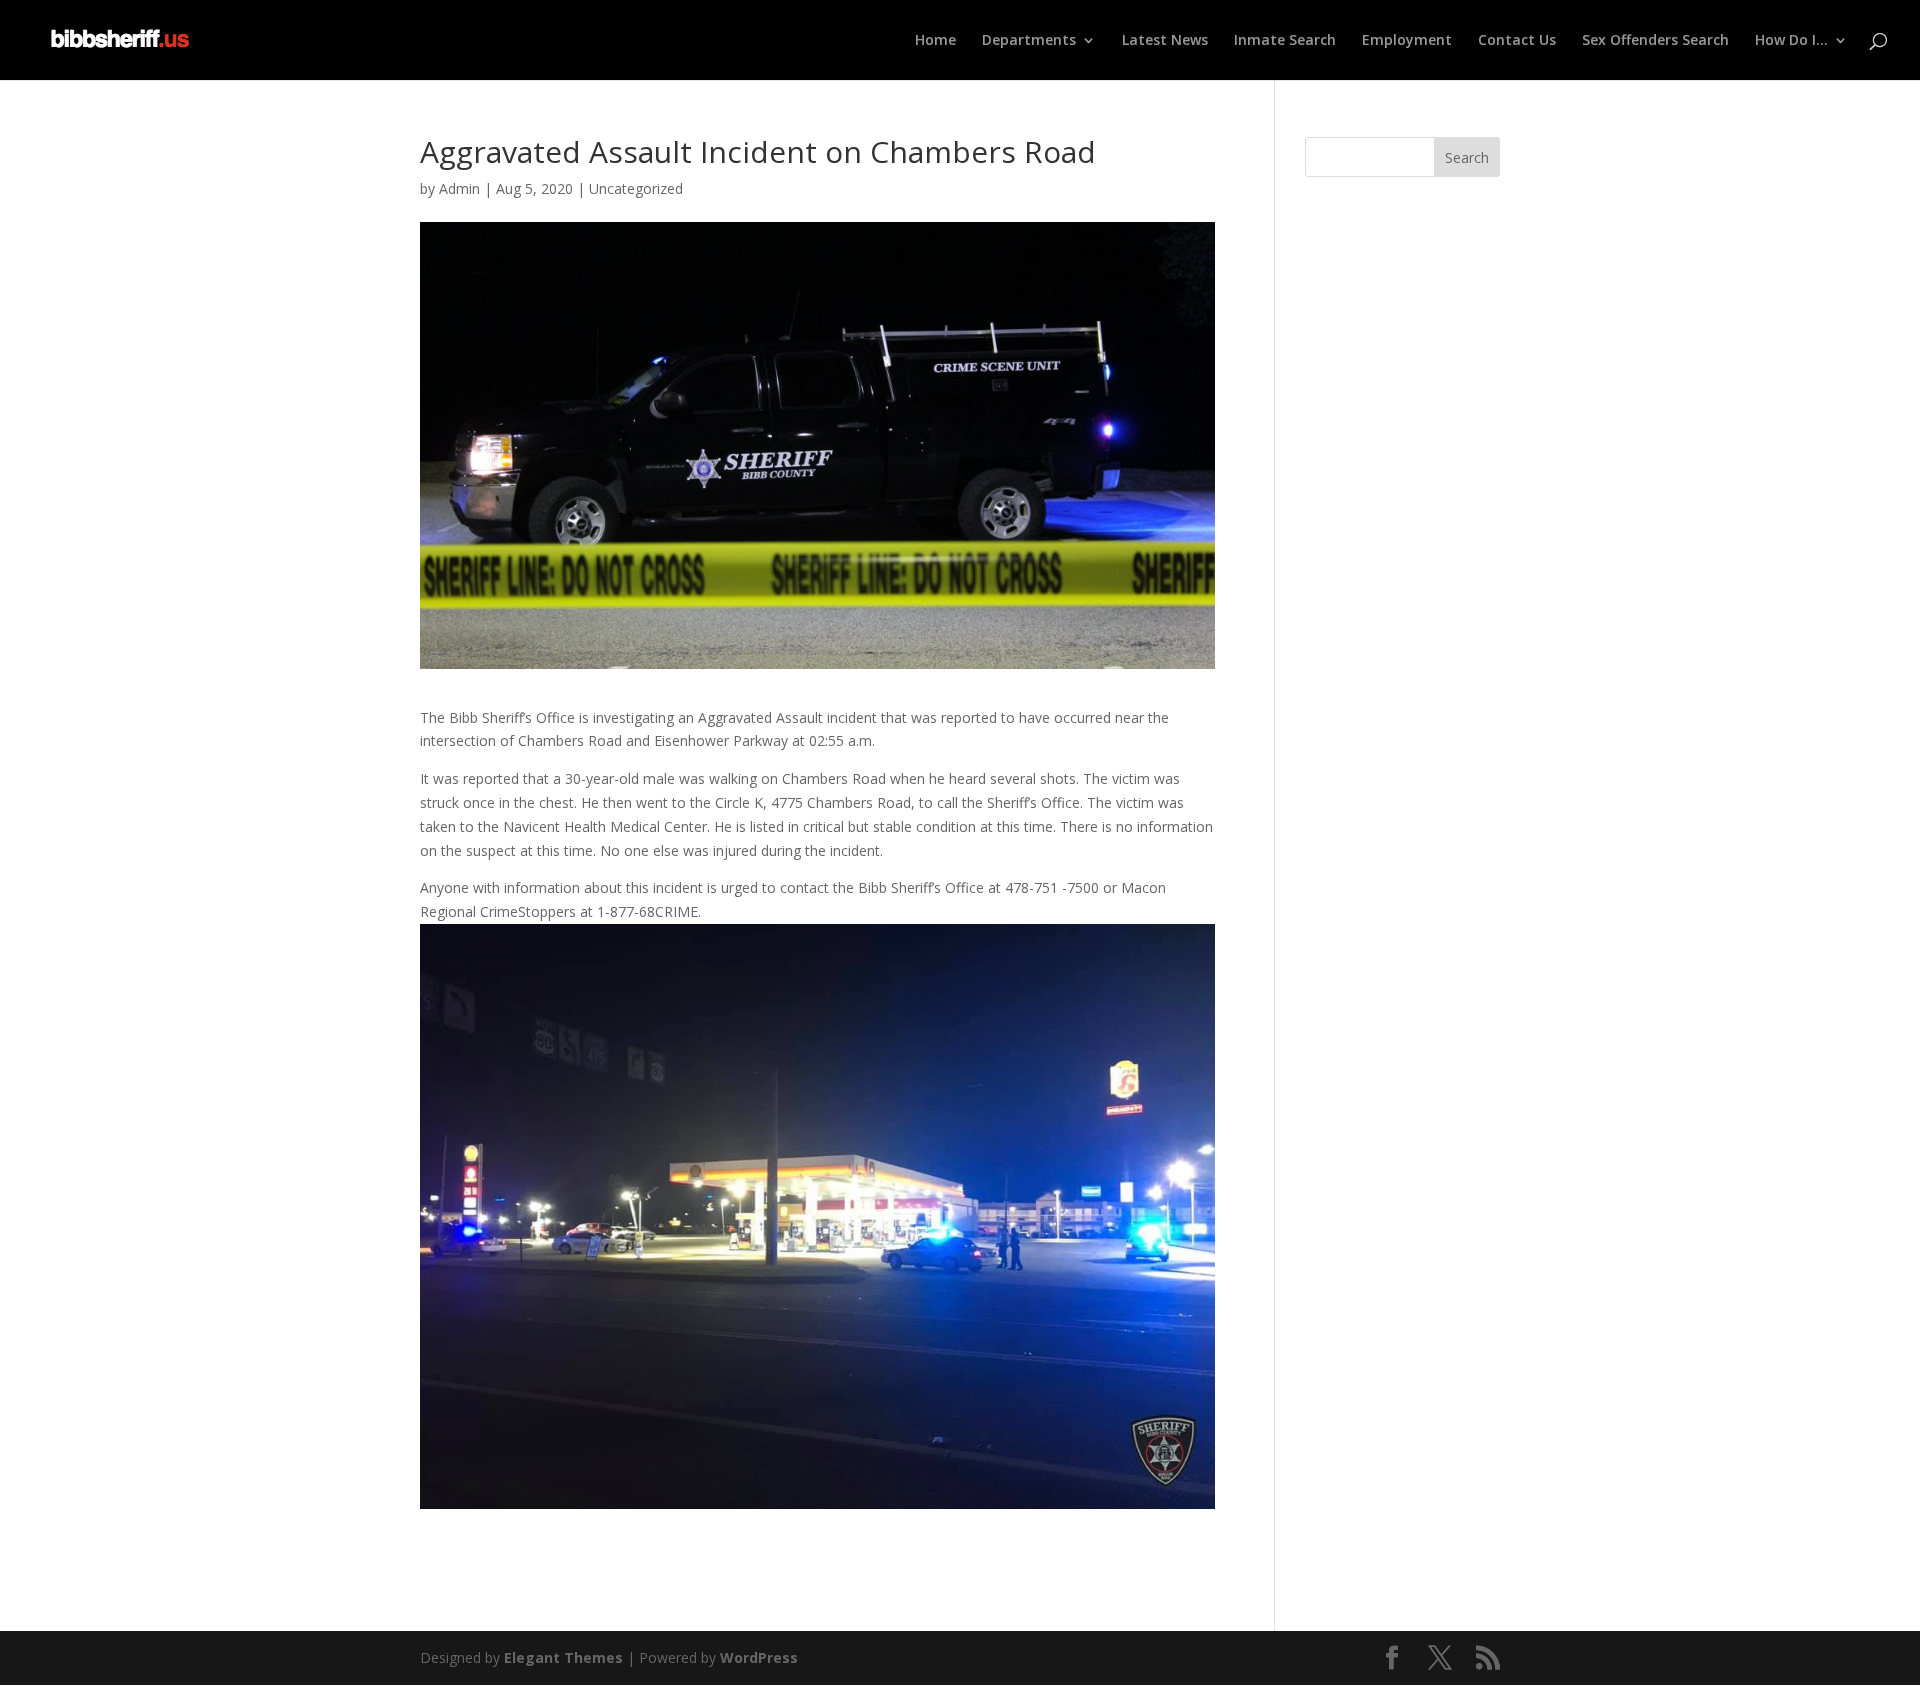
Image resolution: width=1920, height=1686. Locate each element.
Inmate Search (1285, 41)
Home (935, 41)
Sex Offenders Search (1655, 41)
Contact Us (1517, 41)
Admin (459, 188)
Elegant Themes (563, 1657)
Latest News (1165, 41)
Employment (1407, 41)
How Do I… (1791, 41)
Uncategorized (636, 188)
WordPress (759, 1657)
